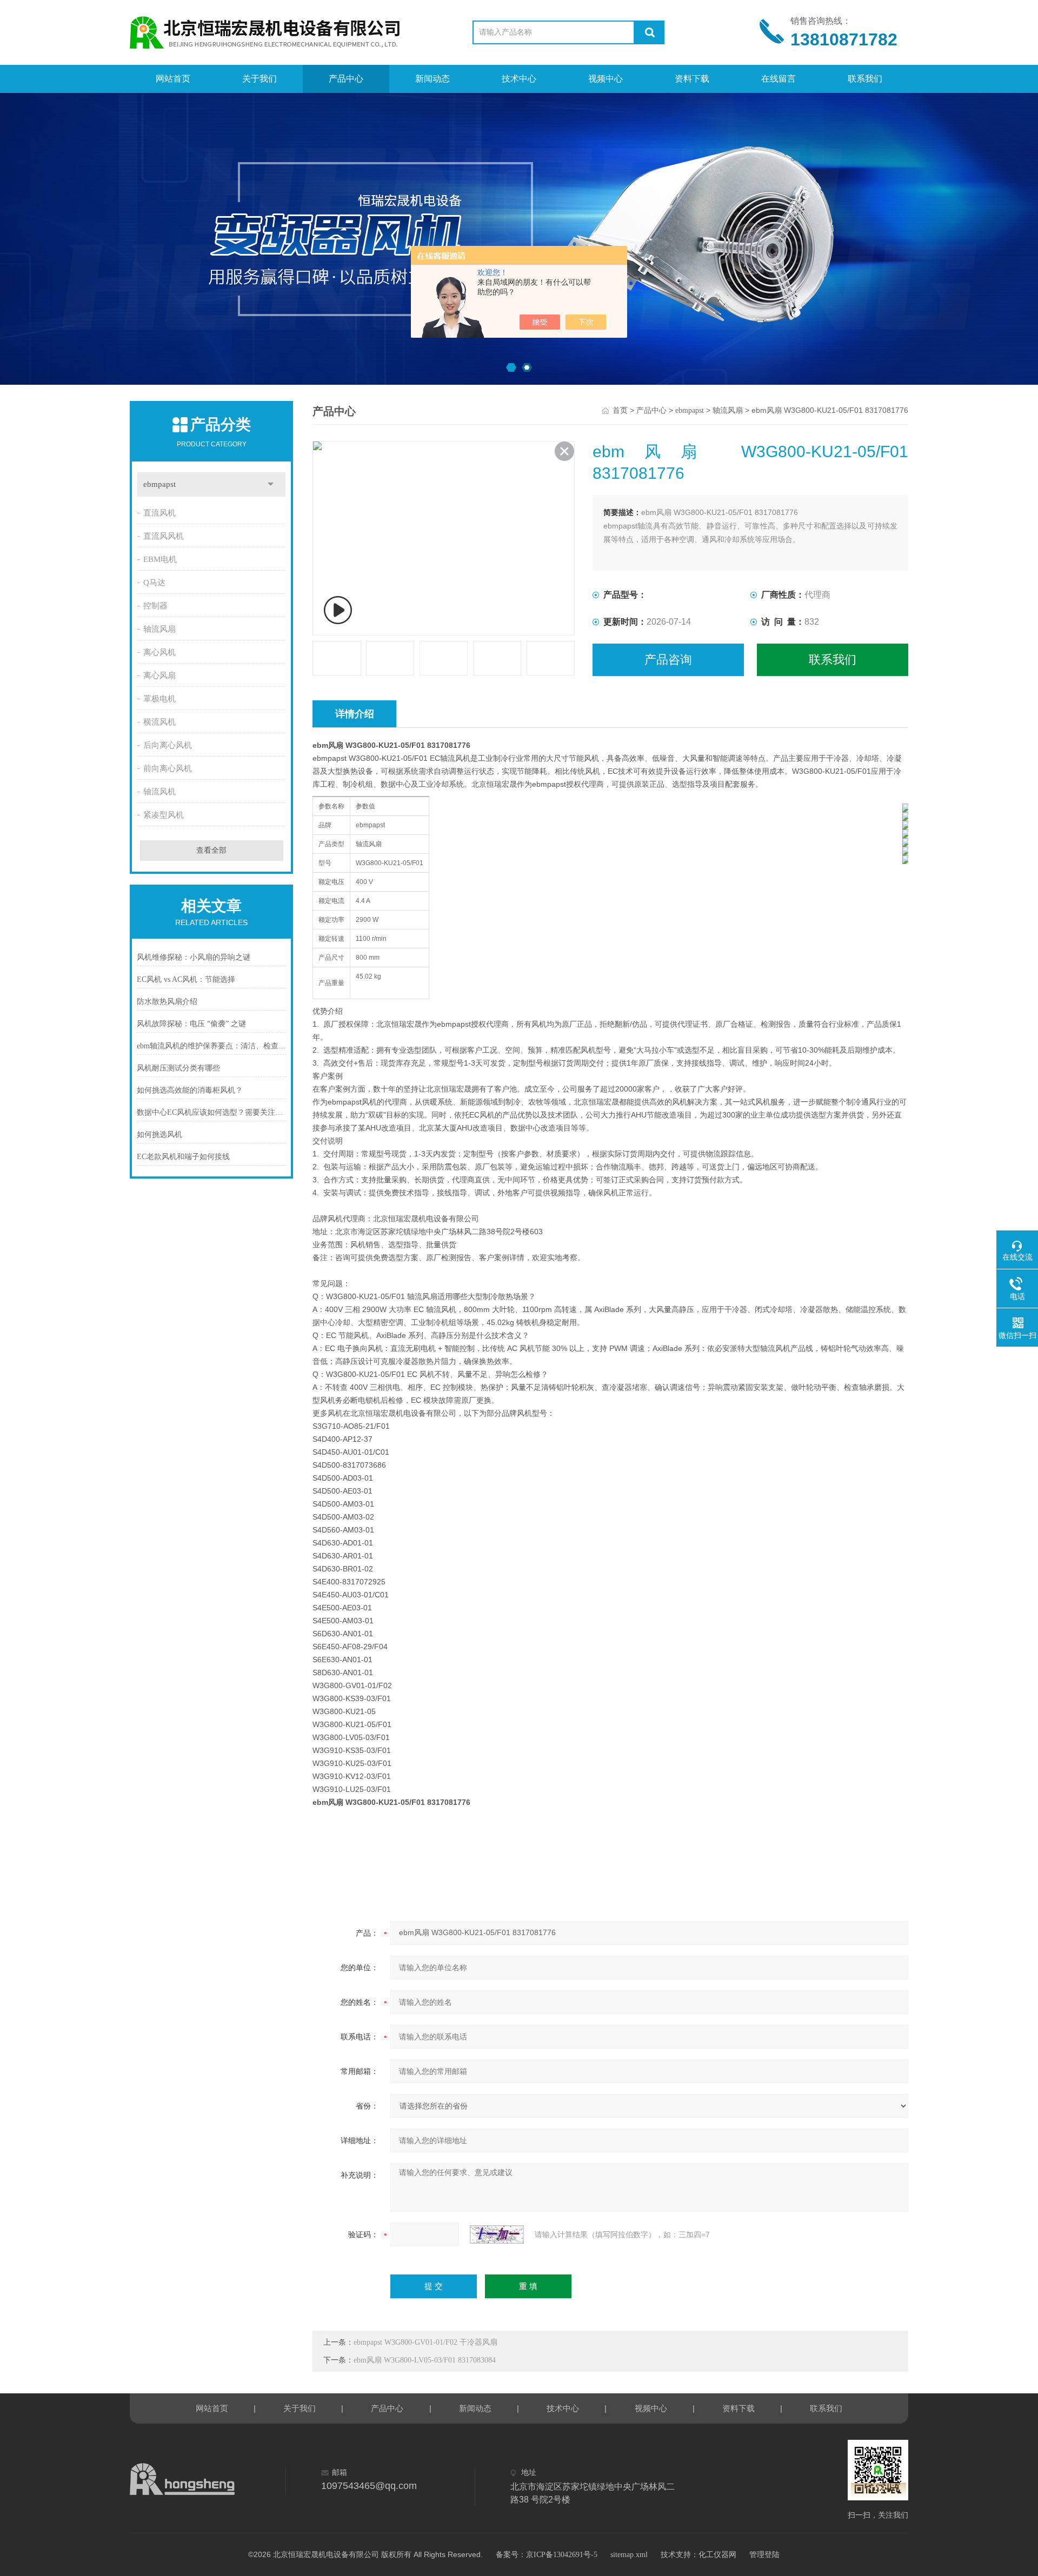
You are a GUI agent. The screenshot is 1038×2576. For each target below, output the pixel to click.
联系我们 (865, 79)
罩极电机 (159, 699)
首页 (620, 410)
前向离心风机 (168, 768)
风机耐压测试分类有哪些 (178, 1068)
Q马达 (154, 583)
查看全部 (211, 850)
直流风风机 (164, 536)
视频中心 (605, 79)
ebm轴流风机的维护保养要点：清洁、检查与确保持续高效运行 (212, 1046)
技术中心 (519, 79)
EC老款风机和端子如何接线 (183, 1157)
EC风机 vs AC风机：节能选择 (186, 979)
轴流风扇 (159, 629)
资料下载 (692, 79)
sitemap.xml (629, 2555)
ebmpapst (159, 484)
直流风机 (159, 513)
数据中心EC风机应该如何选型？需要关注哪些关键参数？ (212, 1112)
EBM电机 (160, 559)
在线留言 (778, 79)
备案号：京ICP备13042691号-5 (547, 2555)
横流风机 (159, 722)
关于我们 (259, 79)
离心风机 (159, 652)
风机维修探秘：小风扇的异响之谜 (194, 957)
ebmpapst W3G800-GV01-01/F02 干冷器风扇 (425, 2342)
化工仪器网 (717, 2555)
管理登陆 (764, 2555)
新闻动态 (432, 79)
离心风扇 (159, 675)
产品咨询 (668, 660)
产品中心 (346, 79)
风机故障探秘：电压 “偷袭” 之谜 (191, 1024)
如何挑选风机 (159, 1135)
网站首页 (173, 79)
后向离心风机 (168, 745)
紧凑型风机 (164, 815)
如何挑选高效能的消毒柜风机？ (190, 1090)
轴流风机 (159, 792)
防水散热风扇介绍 (167, 1002)
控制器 (155, 606)
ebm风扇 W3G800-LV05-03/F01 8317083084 (425, 2360)
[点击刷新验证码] (497, 2234)
